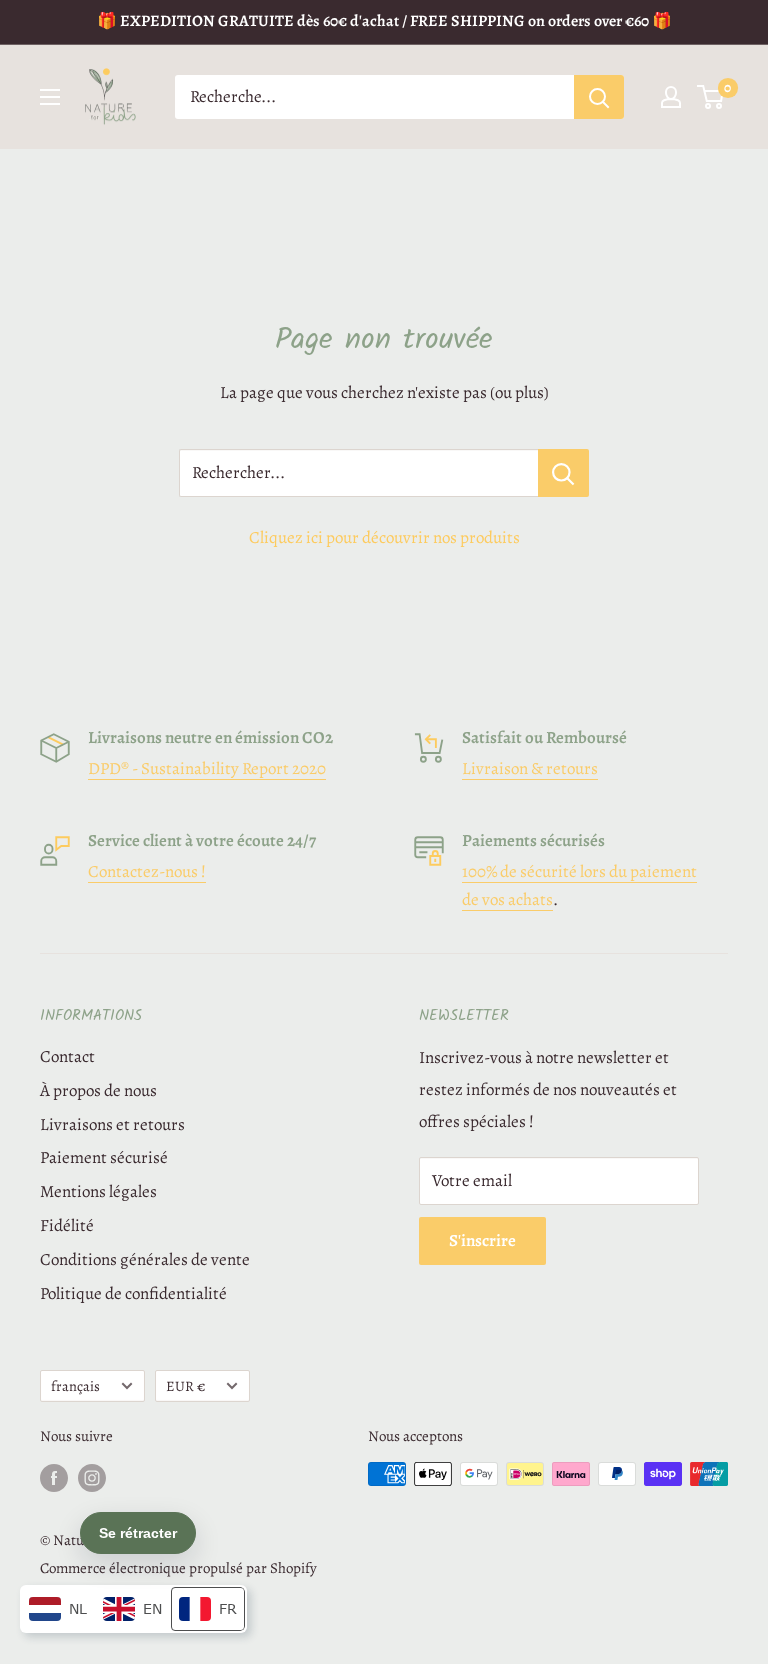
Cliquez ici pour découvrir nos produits (384, 537)
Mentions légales (98, 1191)
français (75, 1386)
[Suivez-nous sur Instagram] (92, 1477)
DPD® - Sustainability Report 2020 (207, 768)
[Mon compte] (671, 97)
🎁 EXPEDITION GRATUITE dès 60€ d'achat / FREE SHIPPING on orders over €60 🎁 (384, 21)
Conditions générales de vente (145, 1259)
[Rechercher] (599, 97)
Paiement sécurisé (104, 1157)
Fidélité (67, 1225)
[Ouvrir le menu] (50, 97)
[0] (711, 97)
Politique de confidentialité (133, 1293)
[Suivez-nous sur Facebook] (54, 1477)
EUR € (185, 1386)
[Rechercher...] (563, 473)
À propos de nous (98, 1090)
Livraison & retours (530, 768)
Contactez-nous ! (147, 871)
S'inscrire (482, 1240)
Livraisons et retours (112, 1124)
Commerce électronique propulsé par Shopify (178, 1568)
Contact (67, 1056)
